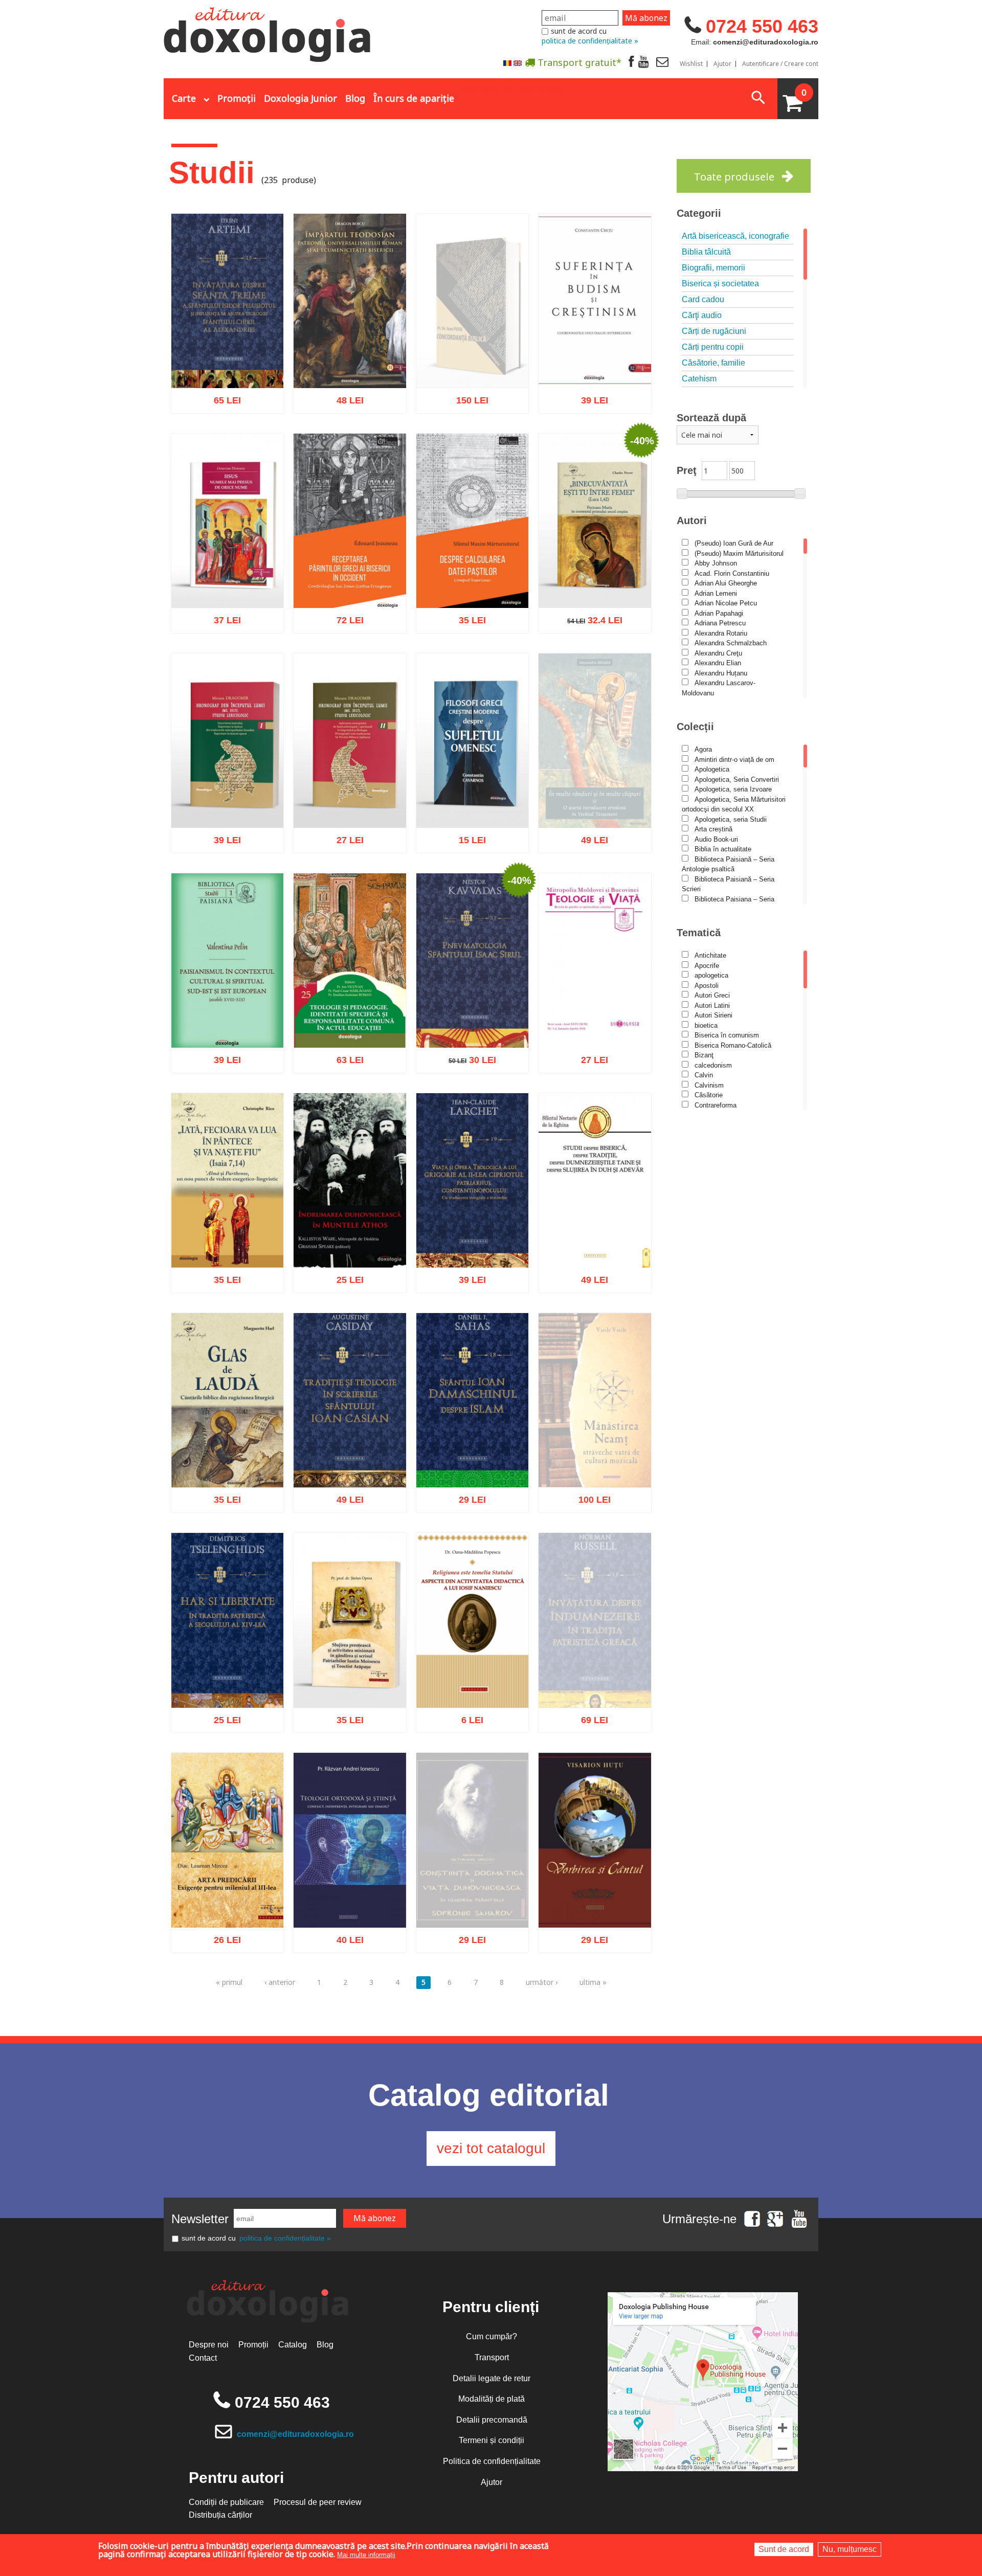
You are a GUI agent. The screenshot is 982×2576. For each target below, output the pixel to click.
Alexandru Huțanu (721, 673)
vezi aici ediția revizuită (595, 1732)
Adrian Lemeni (716, 593)
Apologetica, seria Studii (731, 819)
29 (467, 1503)
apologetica (711, 975)
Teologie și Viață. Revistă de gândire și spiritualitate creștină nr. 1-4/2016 (595, 1013)
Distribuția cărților (220, 2515)
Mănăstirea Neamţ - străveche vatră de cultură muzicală (595, 1484)
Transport (492, 2357)
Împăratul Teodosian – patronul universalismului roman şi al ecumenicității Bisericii (350, 353)
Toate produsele (734, 177)
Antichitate (710, 955)
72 (344, 624)
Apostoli (707, 986)
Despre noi (209, 2345)
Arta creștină (713, 829)
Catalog (293, 2345)
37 (222, 624)
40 (344, 1943)
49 (589, 872)
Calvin (704, 1075)
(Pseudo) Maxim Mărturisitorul (739, 553)
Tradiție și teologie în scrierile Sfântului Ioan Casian (350, 1458)
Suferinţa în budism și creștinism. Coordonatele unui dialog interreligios (595, 359)
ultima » (593, 1982)
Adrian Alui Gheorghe (726, 583)
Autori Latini (712, 1005)
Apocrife (707, 966)
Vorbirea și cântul (595, 1909)
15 (467, 843)
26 (222, 1943)
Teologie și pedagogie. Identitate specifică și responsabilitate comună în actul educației (350, 1013)
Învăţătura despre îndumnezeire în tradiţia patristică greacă (595, 1704)
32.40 (589, 624)
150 (466, 407)
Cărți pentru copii (713, 347)
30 (467, 1063)
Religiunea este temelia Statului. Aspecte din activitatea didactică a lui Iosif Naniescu (472, 1672)
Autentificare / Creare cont (780, 64)
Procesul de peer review (318, 2502)
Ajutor (722, 64)
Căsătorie (709, 1095)
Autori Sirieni (713, 1015)
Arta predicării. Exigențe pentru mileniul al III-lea (228, 1904)
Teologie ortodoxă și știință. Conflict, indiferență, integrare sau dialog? (350, 1892)
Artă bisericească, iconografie (735, 236)
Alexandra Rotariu (721, 633)
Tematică (699, 933)
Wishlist (691, 64)
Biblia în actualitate (723, 849)
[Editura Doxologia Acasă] (268, 32)
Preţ (687, 470)
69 (589, 1749)
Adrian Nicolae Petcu (726, 603)
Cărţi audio (702, 315)
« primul (229, 1982)
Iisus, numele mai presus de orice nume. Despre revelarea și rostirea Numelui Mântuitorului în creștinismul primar (228, 567)
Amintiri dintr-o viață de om (734, 760)
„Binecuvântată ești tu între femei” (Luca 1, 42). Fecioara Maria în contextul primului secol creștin (595, 567)
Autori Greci (712, 995)
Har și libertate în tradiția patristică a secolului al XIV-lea (228, 1678)
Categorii (699, 213)
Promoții (237, 98)
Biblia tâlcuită (706, 252)
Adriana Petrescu (720, 623)
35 (467, 624)
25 (344, 1283)
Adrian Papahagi (719, 613)
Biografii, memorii (713, 268)
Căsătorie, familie (713, 363)
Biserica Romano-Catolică (733, 1045)
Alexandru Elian (718, 663)
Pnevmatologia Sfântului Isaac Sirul (472, 1024)
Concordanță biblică (472, 373)
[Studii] (507, 63)
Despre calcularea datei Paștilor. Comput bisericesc (472, 579)
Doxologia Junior (300, 98)
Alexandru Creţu (718, 653)
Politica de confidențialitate (492, 2461)
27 (344, 843)
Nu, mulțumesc (850, 2549)
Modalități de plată (492, 2399)
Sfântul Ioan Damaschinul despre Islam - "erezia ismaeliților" (472, 1452)
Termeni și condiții (492, 2440)
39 (589, 404)
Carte (184, 98)
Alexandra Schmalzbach (731, 643)
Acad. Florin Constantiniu (732, 573)
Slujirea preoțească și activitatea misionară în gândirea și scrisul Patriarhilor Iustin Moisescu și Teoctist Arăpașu (350, 1661)
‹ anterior (280, 1982)
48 (344, 404)
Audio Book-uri (716, 839)
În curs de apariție (414, 98)
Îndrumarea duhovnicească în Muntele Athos (350, 1238)
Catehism (699, 379)
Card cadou (703, 299)
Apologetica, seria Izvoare (733, 789)
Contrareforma (716, 1105)
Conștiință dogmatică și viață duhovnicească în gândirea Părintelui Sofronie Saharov (472, 1921)
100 (589, 1529)
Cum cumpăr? (492, 2336)
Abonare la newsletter (511, 87)
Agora (703, 749)
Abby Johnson (716, 563)
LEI (236, 405)
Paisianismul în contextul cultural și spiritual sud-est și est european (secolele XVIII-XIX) (227, 1013)
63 (344, 1063)
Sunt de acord (784, 2549)
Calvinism (709, 1085)
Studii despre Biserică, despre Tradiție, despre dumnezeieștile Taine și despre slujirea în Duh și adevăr (595, 1227)
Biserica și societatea (720, 284)
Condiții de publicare (226, 2502)
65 (222, 404)
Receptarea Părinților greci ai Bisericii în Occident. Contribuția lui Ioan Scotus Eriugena (350, 573)
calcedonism (713, 1065)
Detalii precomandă (492, 2420)
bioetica (706, 1025)
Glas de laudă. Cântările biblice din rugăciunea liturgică (227, 1458)
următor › (542, 1982)
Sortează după (711, 418)
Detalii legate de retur (492, 2378)
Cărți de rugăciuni (714, 331)
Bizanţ (704, 1055)
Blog (355, 98)
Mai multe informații (366, 2555)
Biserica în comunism (727, 1035)
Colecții (695, 727)
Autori (692, 521)
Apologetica (712, 769)
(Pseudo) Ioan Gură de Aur (734, 543)
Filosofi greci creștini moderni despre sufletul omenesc (472, 798)
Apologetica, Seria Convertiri (737, 779)
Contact (203, 2358)
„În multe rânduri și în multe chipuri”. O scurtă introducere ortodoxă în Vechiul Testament (595, 821)
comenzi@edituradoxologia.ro (295, 2434)
